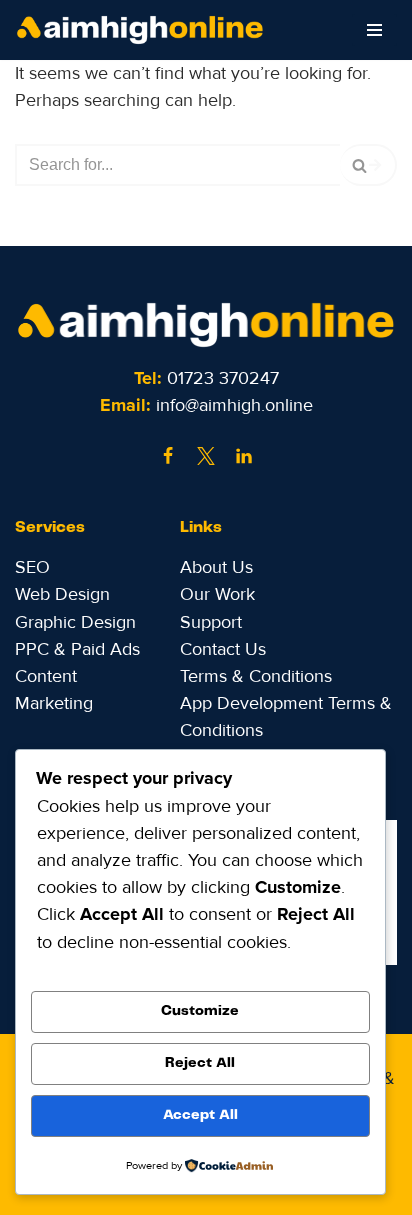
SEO (32, 567)
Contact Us (223, 649)
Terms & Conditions (256, 676)
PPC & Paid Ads (77, 649)
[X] (206, 456)
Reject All (200, 1063)
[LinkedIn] (244, 456)
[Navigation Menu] (374, 30)
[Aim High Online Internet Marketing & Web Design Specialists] (145, 30)
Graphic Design (75, 622)
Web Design (62, 594)
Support (211, 622)
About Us (216, 567)
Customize (200, 1011)
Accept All (200, 1115)
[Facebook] (168, 456)
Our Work (217, 594)
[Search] (368, 165)
